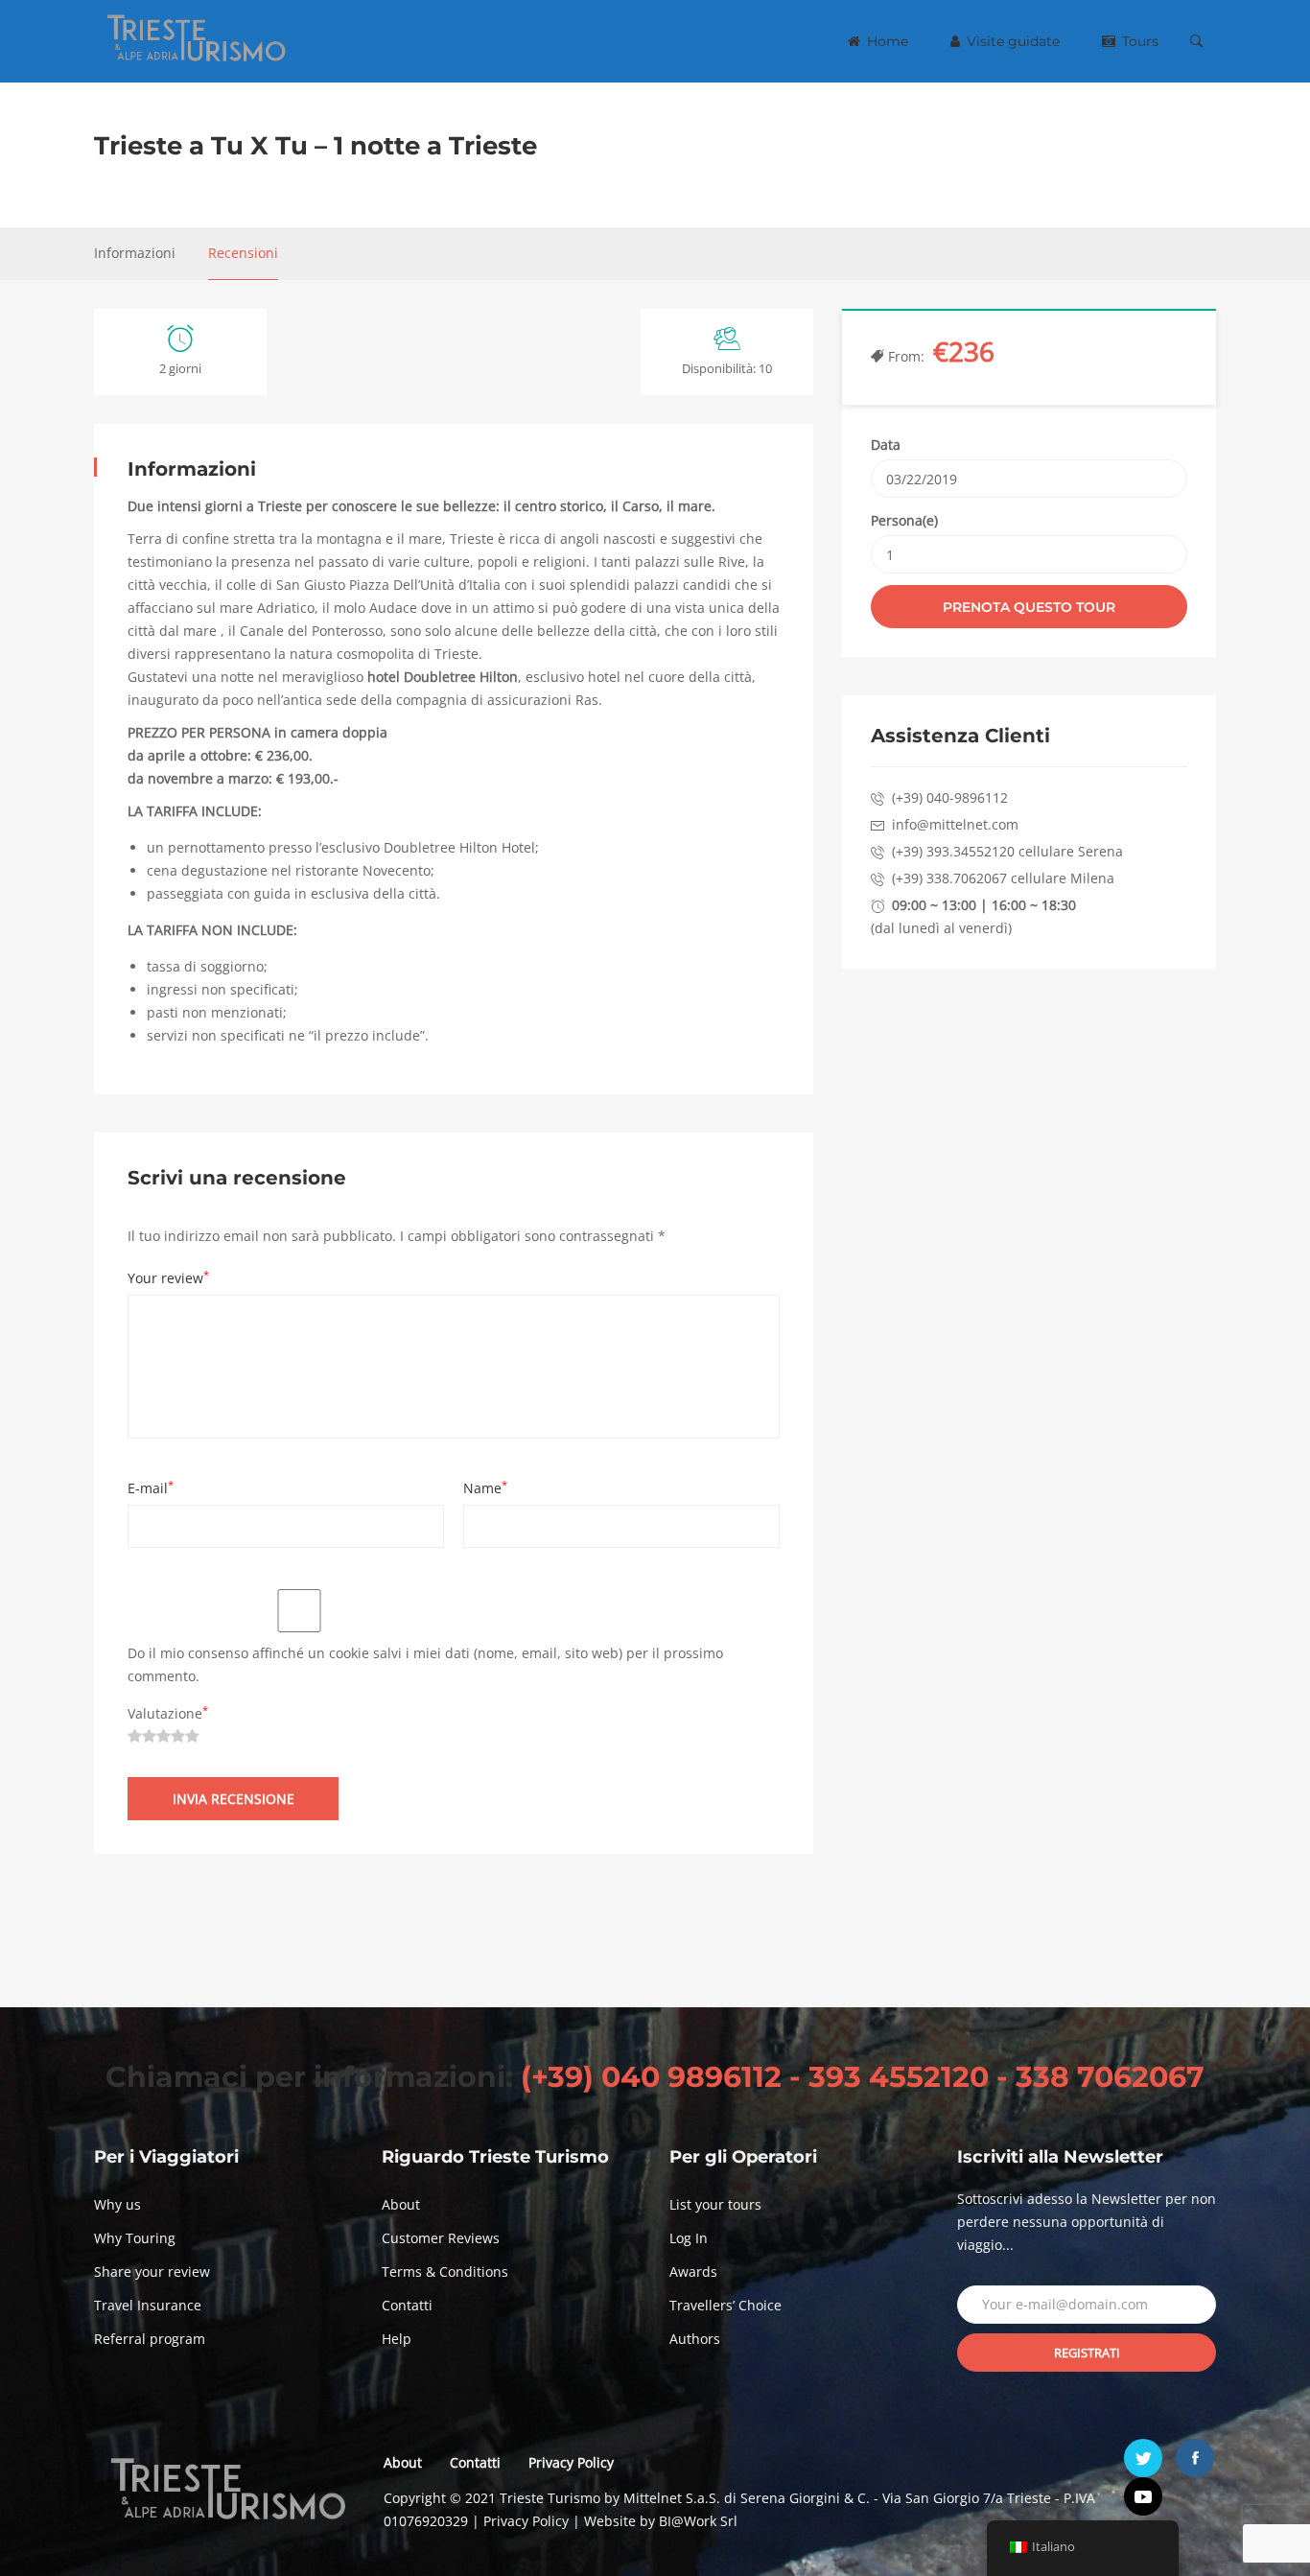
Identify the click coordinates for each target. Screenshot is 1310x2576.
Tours (1138, 41)
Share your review (152, 2272)
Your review (168, 1278)
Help (397, 2339)
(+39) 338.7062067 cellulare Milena (1003, 878)
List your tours (715, 2204)
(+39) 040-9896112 (950, 797)
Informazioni (135, 253)
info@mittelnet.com (955, 824)
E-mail (151, 1488)
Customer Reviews (441, 2238)
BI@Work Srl (698, 2521)
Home (886, 41)
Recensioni (243, 253)
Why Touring (135, 2238)
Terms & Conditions (445, 2272)
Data (886, 445)
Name (485, 1488)
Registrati (1087, 2353)
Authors (695, 2339)
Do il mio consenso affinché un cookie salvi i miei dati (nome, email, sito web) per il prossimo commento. (425, 1664)
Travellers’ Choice (725, 2305)
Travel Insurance (148, 2305)
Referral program (150, 2339)
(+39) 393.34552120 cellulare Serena (1007, 851)
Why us (117, 2204)
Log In (689, 2238)
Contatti (407, 2305)
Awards (693, 2272)
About (401, 2204)
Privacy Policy (571, 2462)
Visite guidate (1011, 41)
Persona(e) (904, 520)
